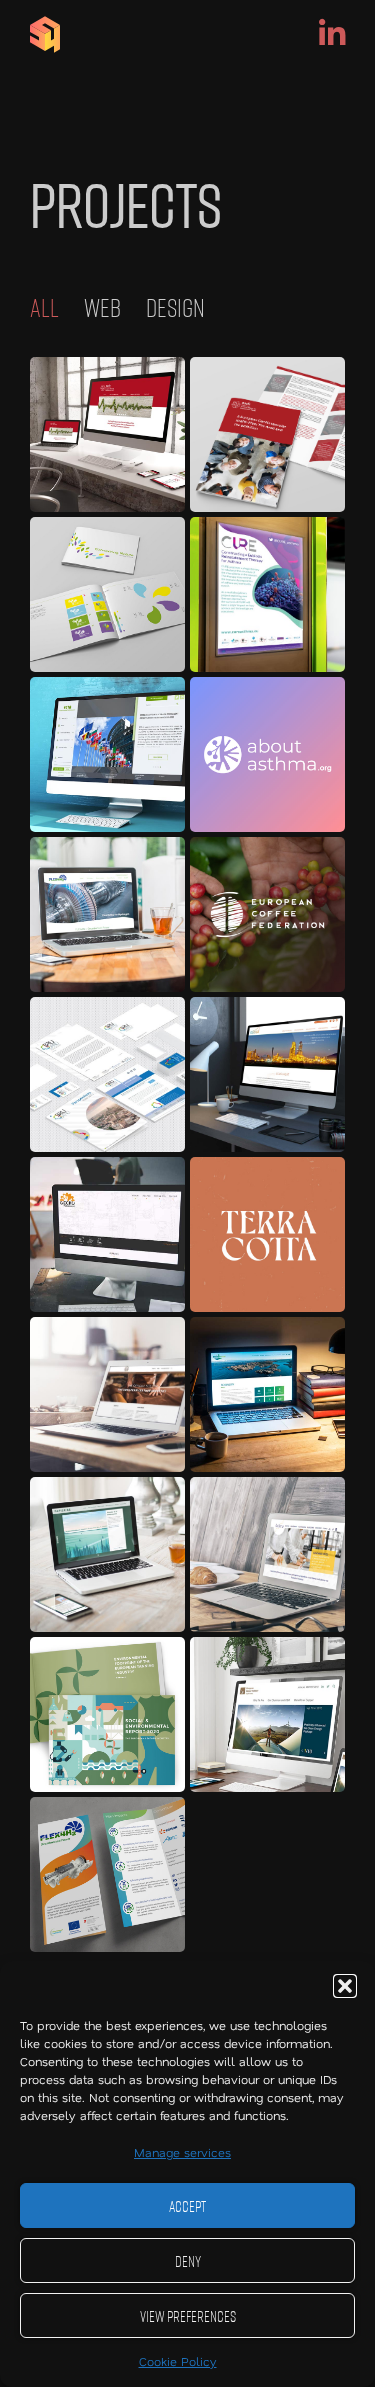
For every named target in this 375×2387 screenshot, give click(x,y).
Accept (187, 2206)
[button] (345, 1986)
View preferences (188, 2316)
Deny (188, 2261)
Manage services (182, 2152)
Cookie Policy (178, 2361)
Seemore (107, 433)
